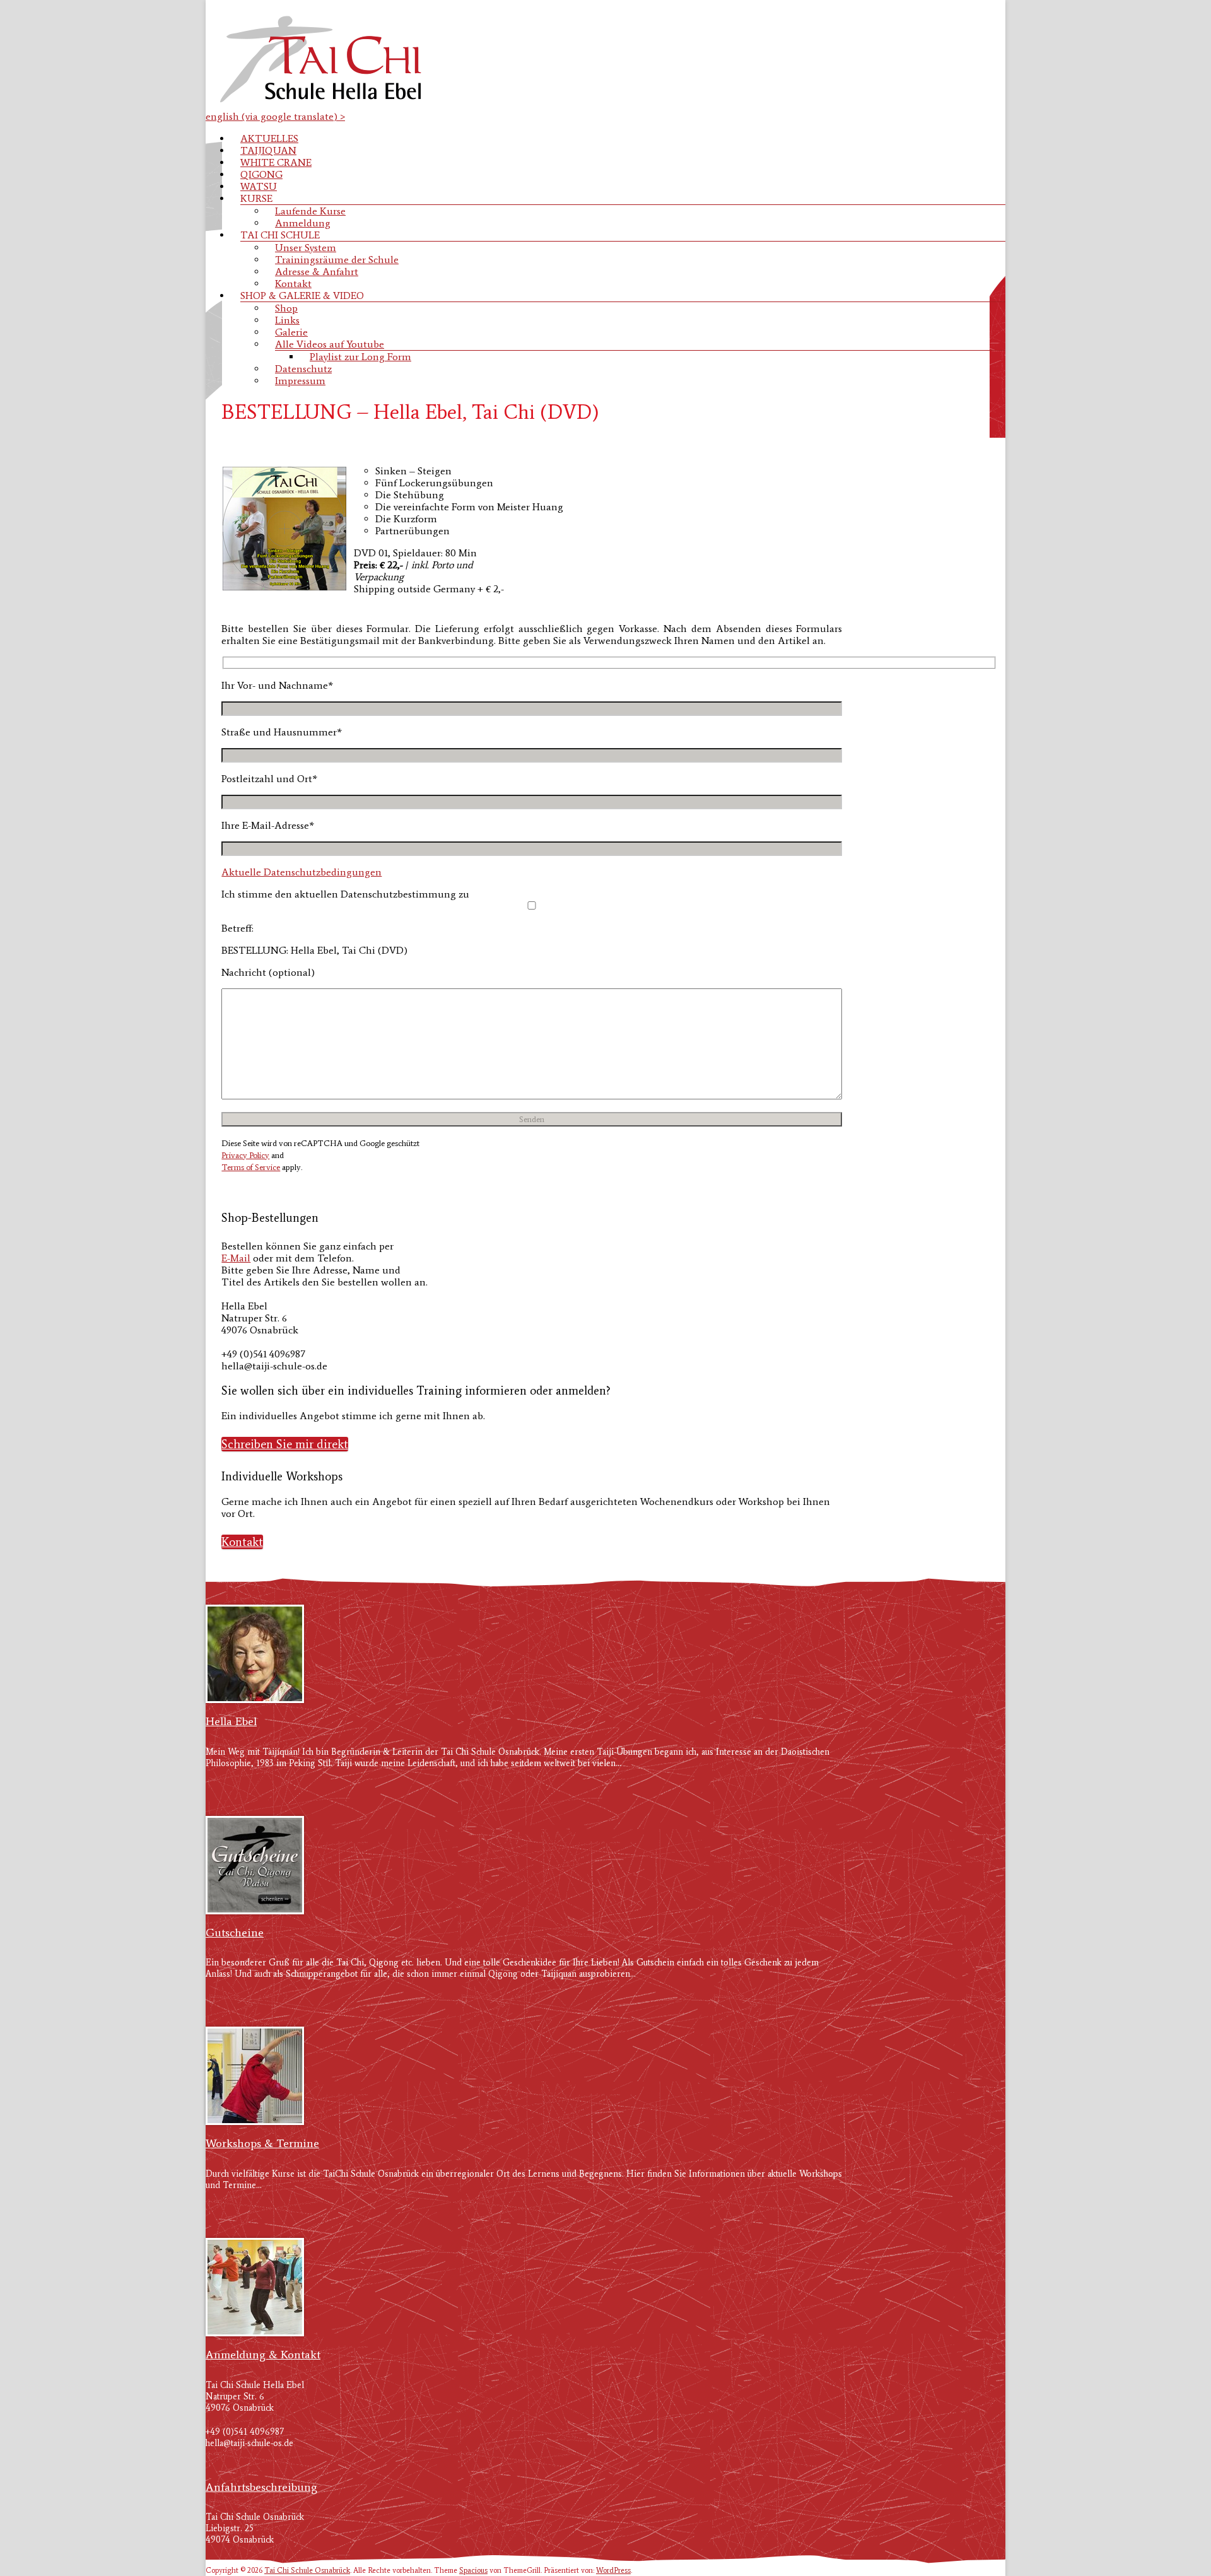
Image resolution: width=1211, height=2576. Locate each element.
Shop (286, 308)
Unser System (306, 248)
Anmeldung (303, 223)
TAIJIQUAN (268, 150)
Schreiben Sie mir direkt (285, 1444)
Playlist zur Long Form (360, 357)
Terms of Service (251, 1167)
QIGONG (261, 174)
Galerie (291, 332)
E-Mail (236, 1258)
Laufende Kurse (310, 211)
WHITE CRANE (276, 162)
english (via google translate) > (275, 116)
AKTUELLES (269, 138)
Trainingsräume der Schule (337, 260)
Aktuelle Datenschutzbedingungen (301, 872)
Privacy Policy (245, 1155)
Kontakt (293, 284)
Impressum (300, 381)
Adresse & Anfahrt (317, 272)
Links (287, 320)
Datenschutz (303, 369)
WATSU (259, 186)
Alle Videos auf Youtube (330, 344)
